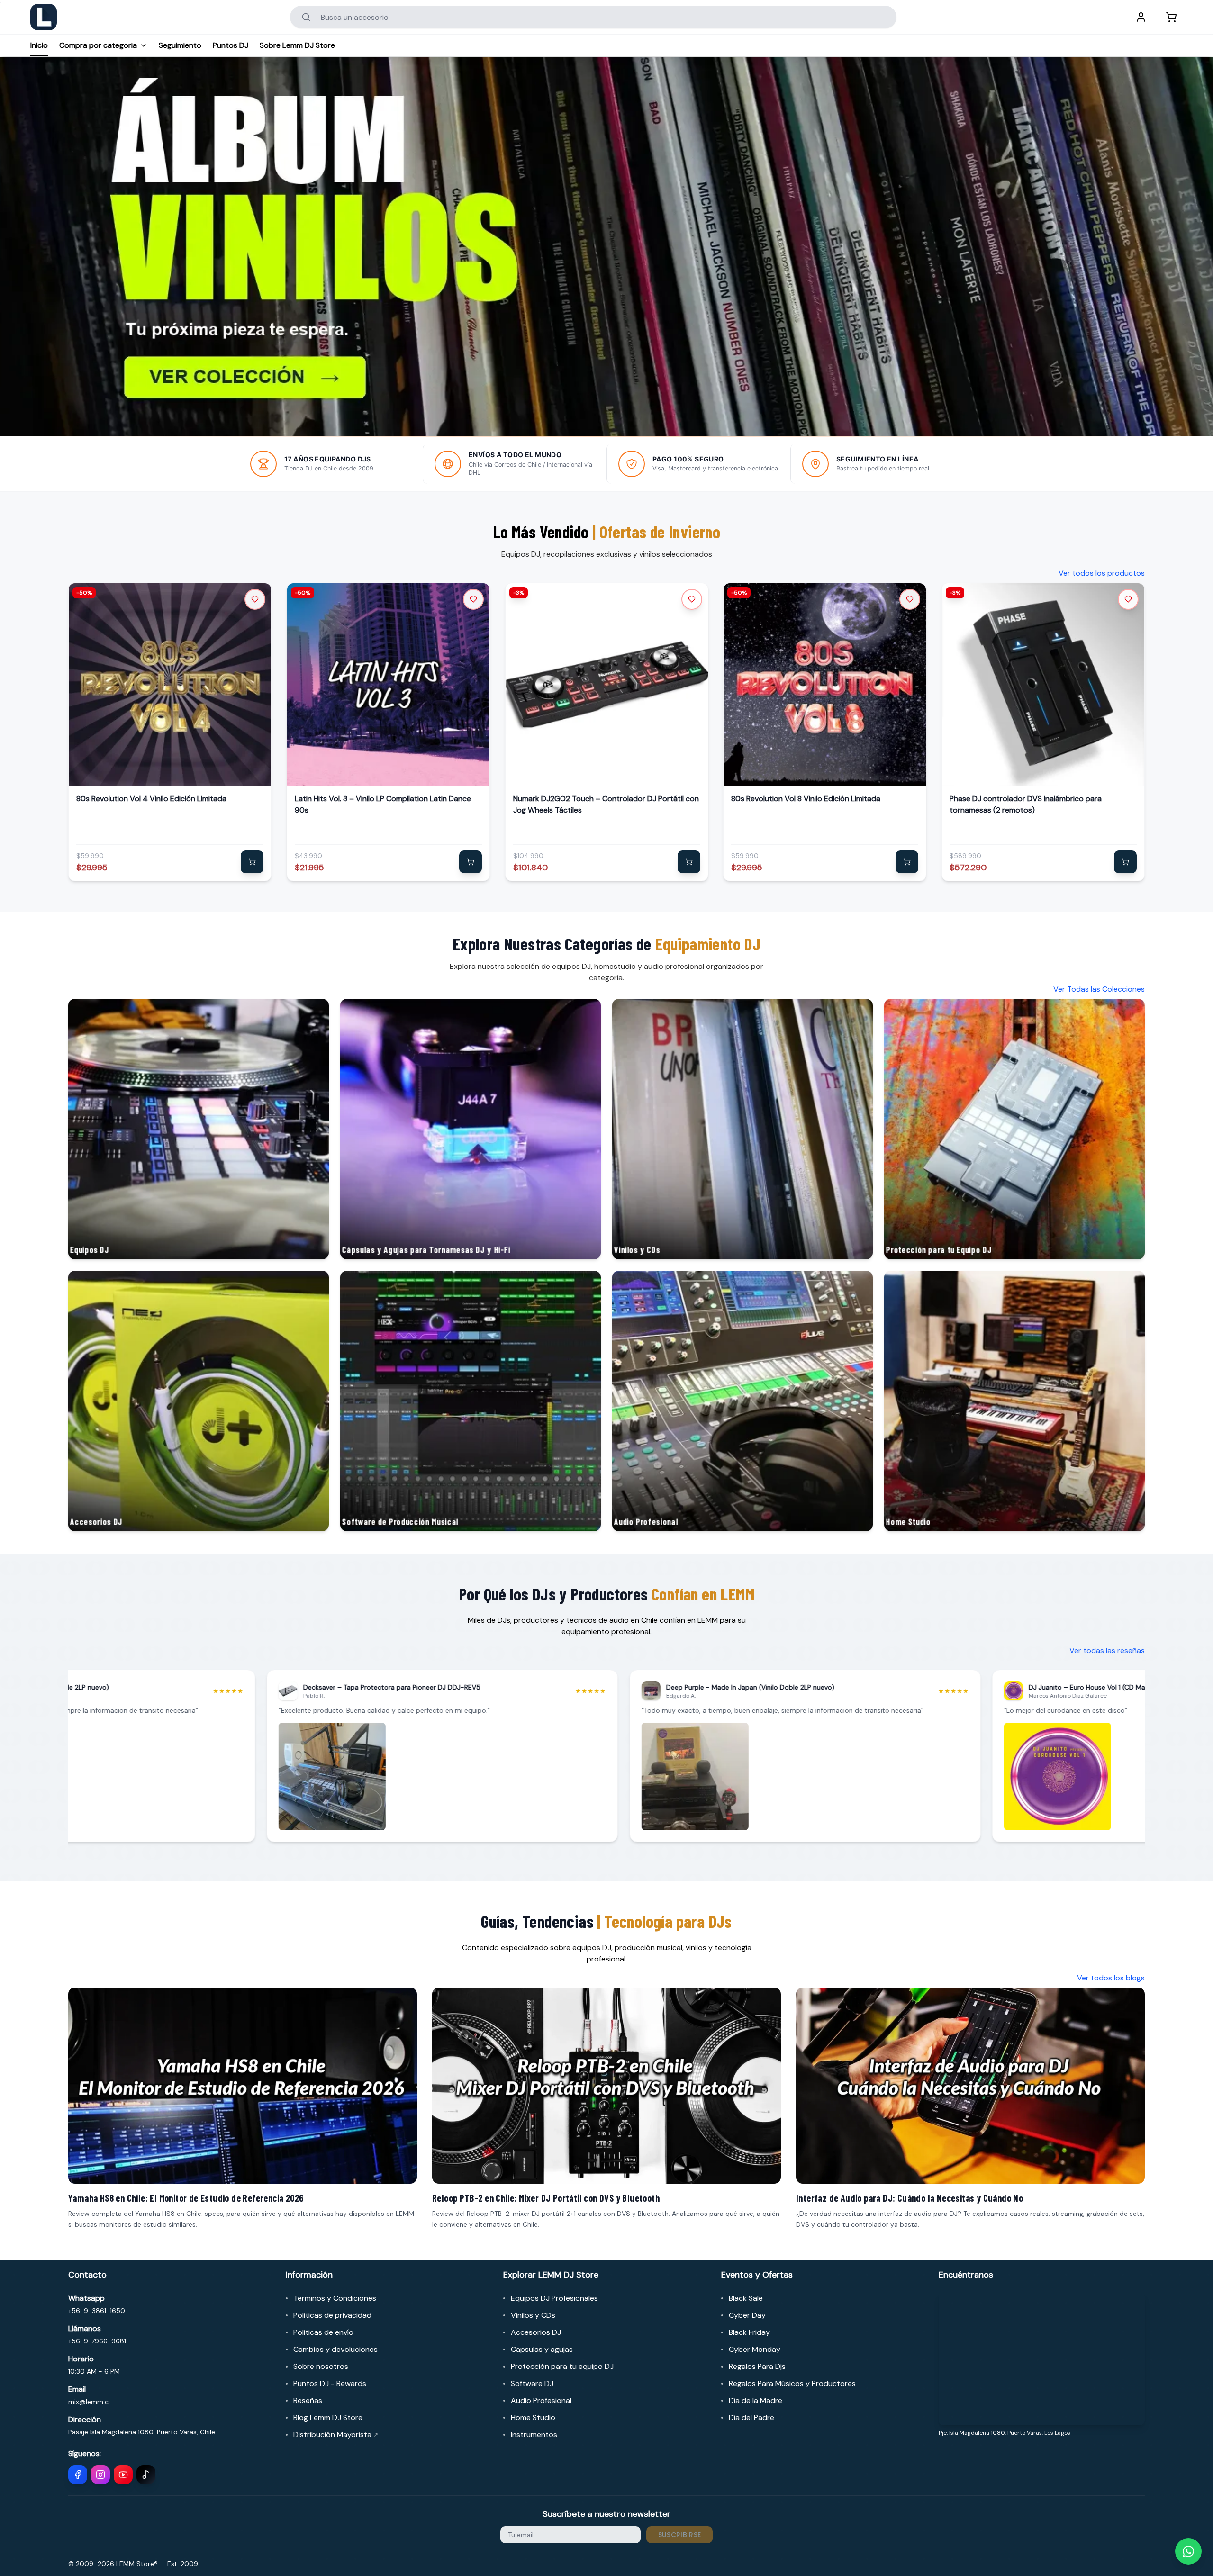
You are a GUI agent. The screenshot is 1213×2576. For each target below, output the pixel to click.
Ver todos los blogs (1111, 1978)
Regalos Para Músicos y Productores (792, 2383)
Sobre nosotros (321, 2366)
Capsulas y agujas (542, 2349)
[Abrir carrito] (1171, 17)
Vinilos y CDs (533, 2315)
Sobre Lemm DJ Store (297, 45)
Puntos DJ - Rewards (330, 2383)
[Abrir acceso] (1141, 17)
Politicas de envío (323, 2332)
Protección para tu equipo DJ (562, 2366)
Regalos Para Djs (757, 2366)
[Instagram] (100, 2475)
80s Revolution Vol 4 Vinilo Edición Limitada (151, 799)
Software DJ (532, 2383)
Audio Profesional (541, 2400)
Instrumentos (534, 2435)
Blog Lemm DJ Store (328, 2418)
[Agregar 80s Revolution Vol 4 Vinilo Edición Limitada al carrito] (252, 862)
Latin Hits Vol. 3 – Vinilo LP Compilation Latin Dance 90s (383, 804)
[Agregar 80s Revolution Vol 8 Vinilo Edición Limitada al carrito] (907, 862)
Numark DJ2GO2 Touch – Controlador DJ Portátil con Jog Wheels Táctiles (606, 804)
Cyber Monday (755, 2349)
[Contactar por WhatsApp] (1188, 2551)
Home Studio (533, 2418)
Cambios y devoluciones (335, 2349)
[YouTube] (123, 2475)
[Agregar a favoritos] (255, 599)
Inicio (39, 45)
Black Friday (749, 2332)
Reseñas (308, 2400)
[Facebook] (78, 2475)
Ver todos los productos (1102, 573)
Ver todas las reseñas (1107, 1650)
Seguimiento (180, 45)
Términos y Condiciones (335, 2298)
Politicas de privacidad (332, 2315)
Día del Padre (751, 2418)
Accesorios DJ (536, 2332)
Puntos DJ (231, 45)
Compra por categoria (98, 45)
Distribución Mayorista (336, 2435)
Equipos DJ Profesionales (554, 2298)
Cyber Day (747, 2315)
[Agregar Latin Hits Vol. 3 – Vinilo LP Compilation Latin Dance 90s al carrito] (471, 862)
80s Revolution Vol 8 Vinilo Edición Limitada (806, 799)
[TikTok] (146, 2475)
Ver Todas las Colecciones (1099, 989)
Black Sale (746, 2298)
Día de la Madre (756, 2400)
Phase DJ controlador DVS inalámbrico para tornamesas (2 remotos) (1026, 804)
